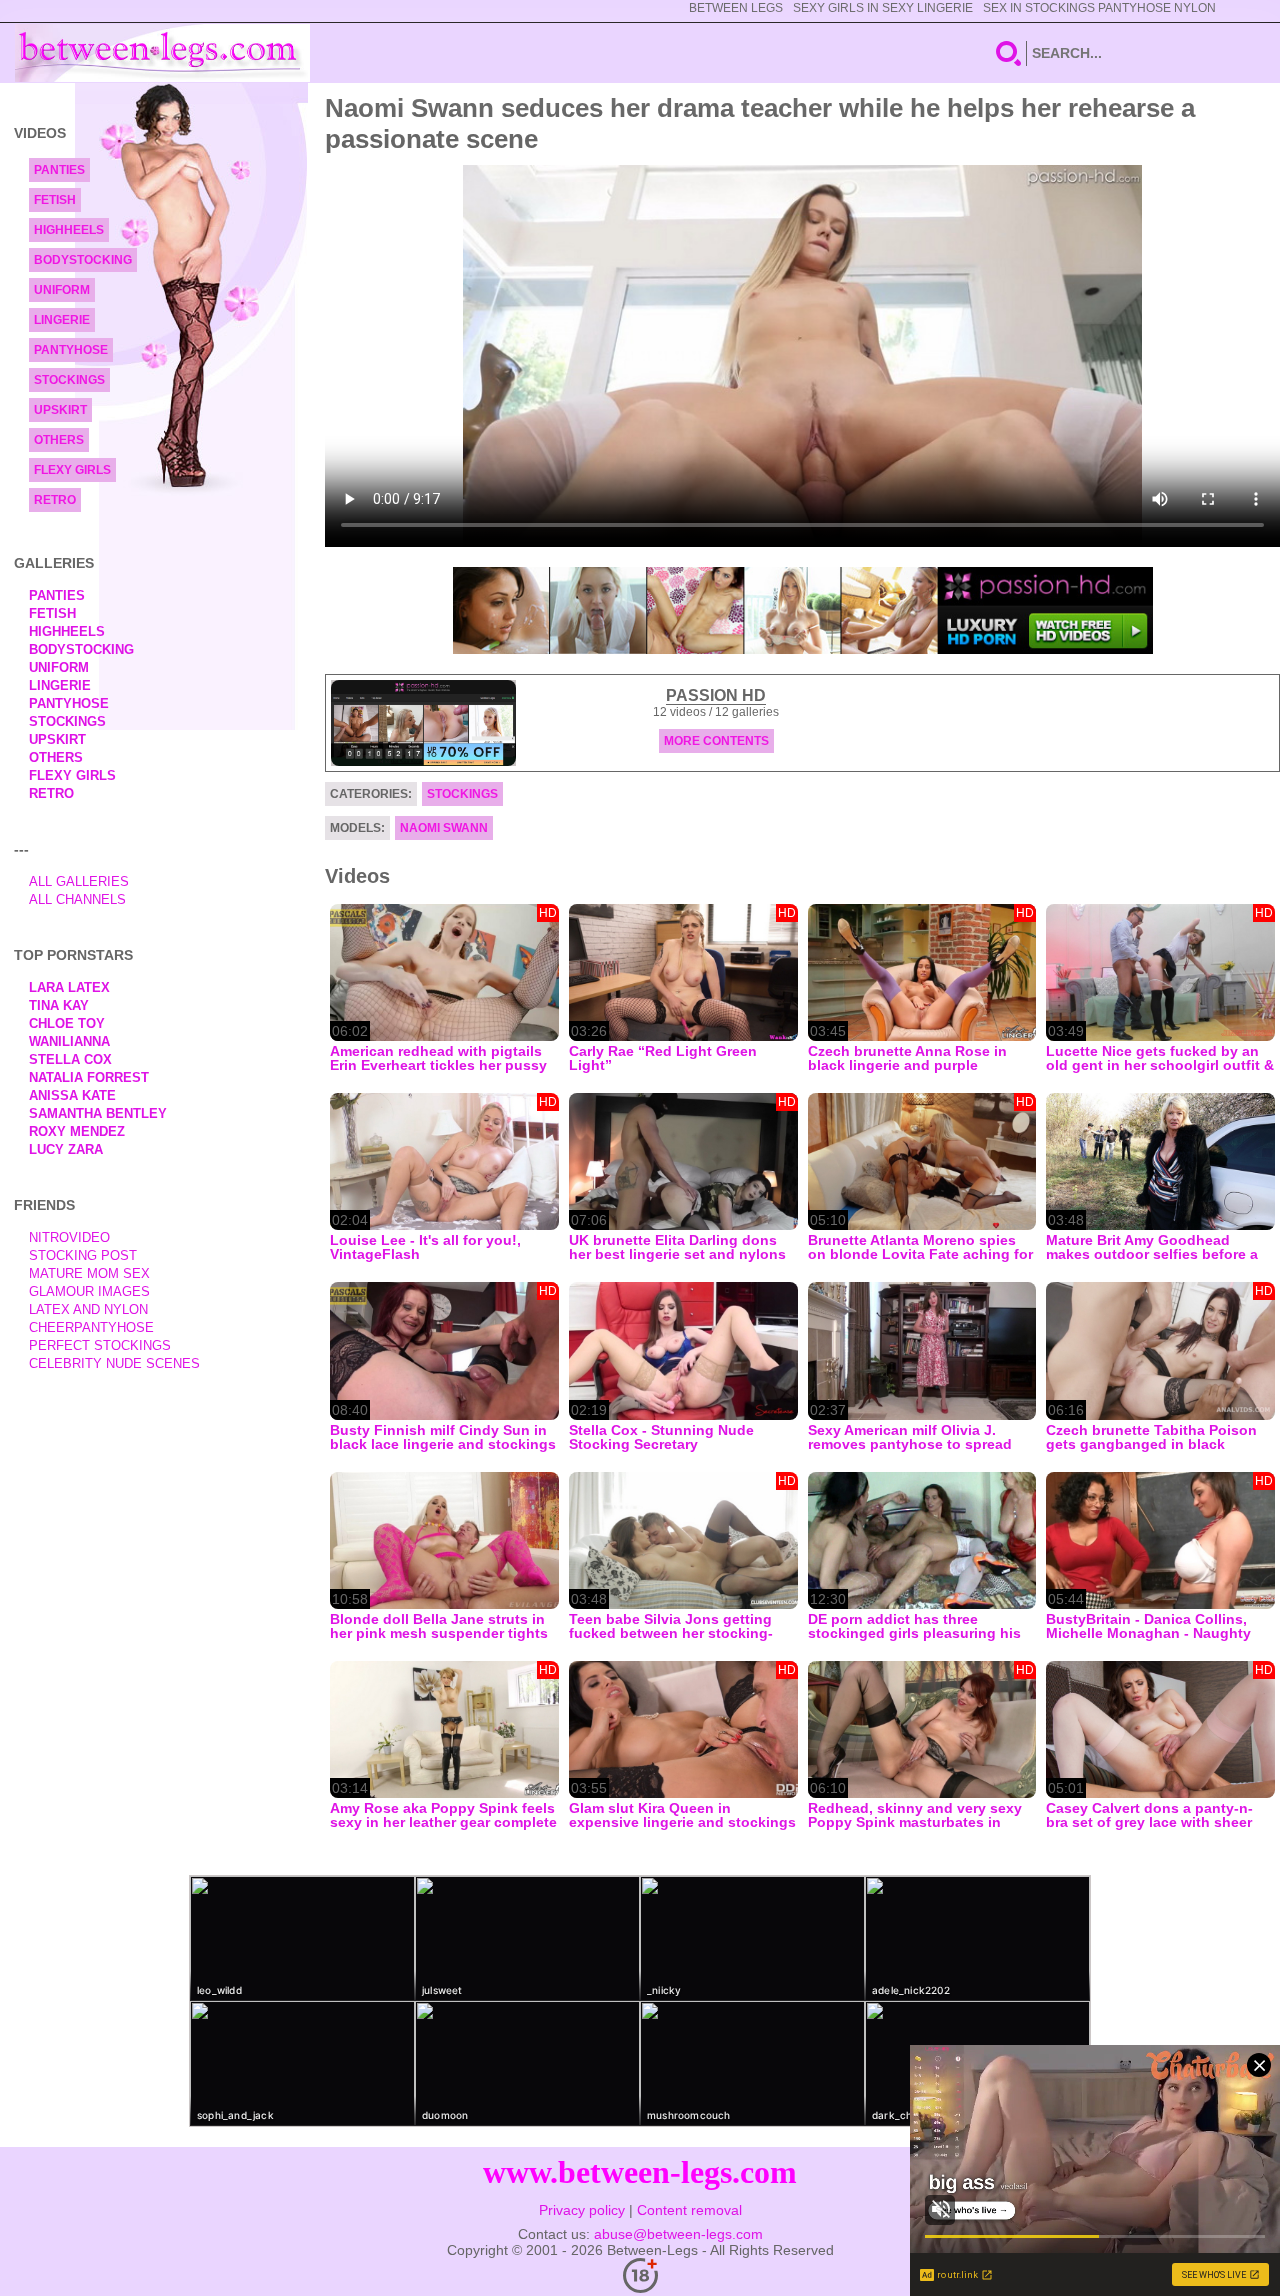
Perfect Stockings (100, 1345)
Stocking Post (83, 1255)
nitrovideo (69, 1237)
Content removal (689, 2210)
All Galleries (79, 881)
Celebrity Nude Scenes (114, 1363)
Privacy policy (582, 2210)
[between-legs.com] (162, 53)
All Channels (77, 899)
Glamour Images (89, 1291)
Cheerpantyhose (91, 1327)
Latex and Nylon (88, 1309)
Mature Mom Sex (89, 1273)
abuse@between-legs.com (678, 2234)
